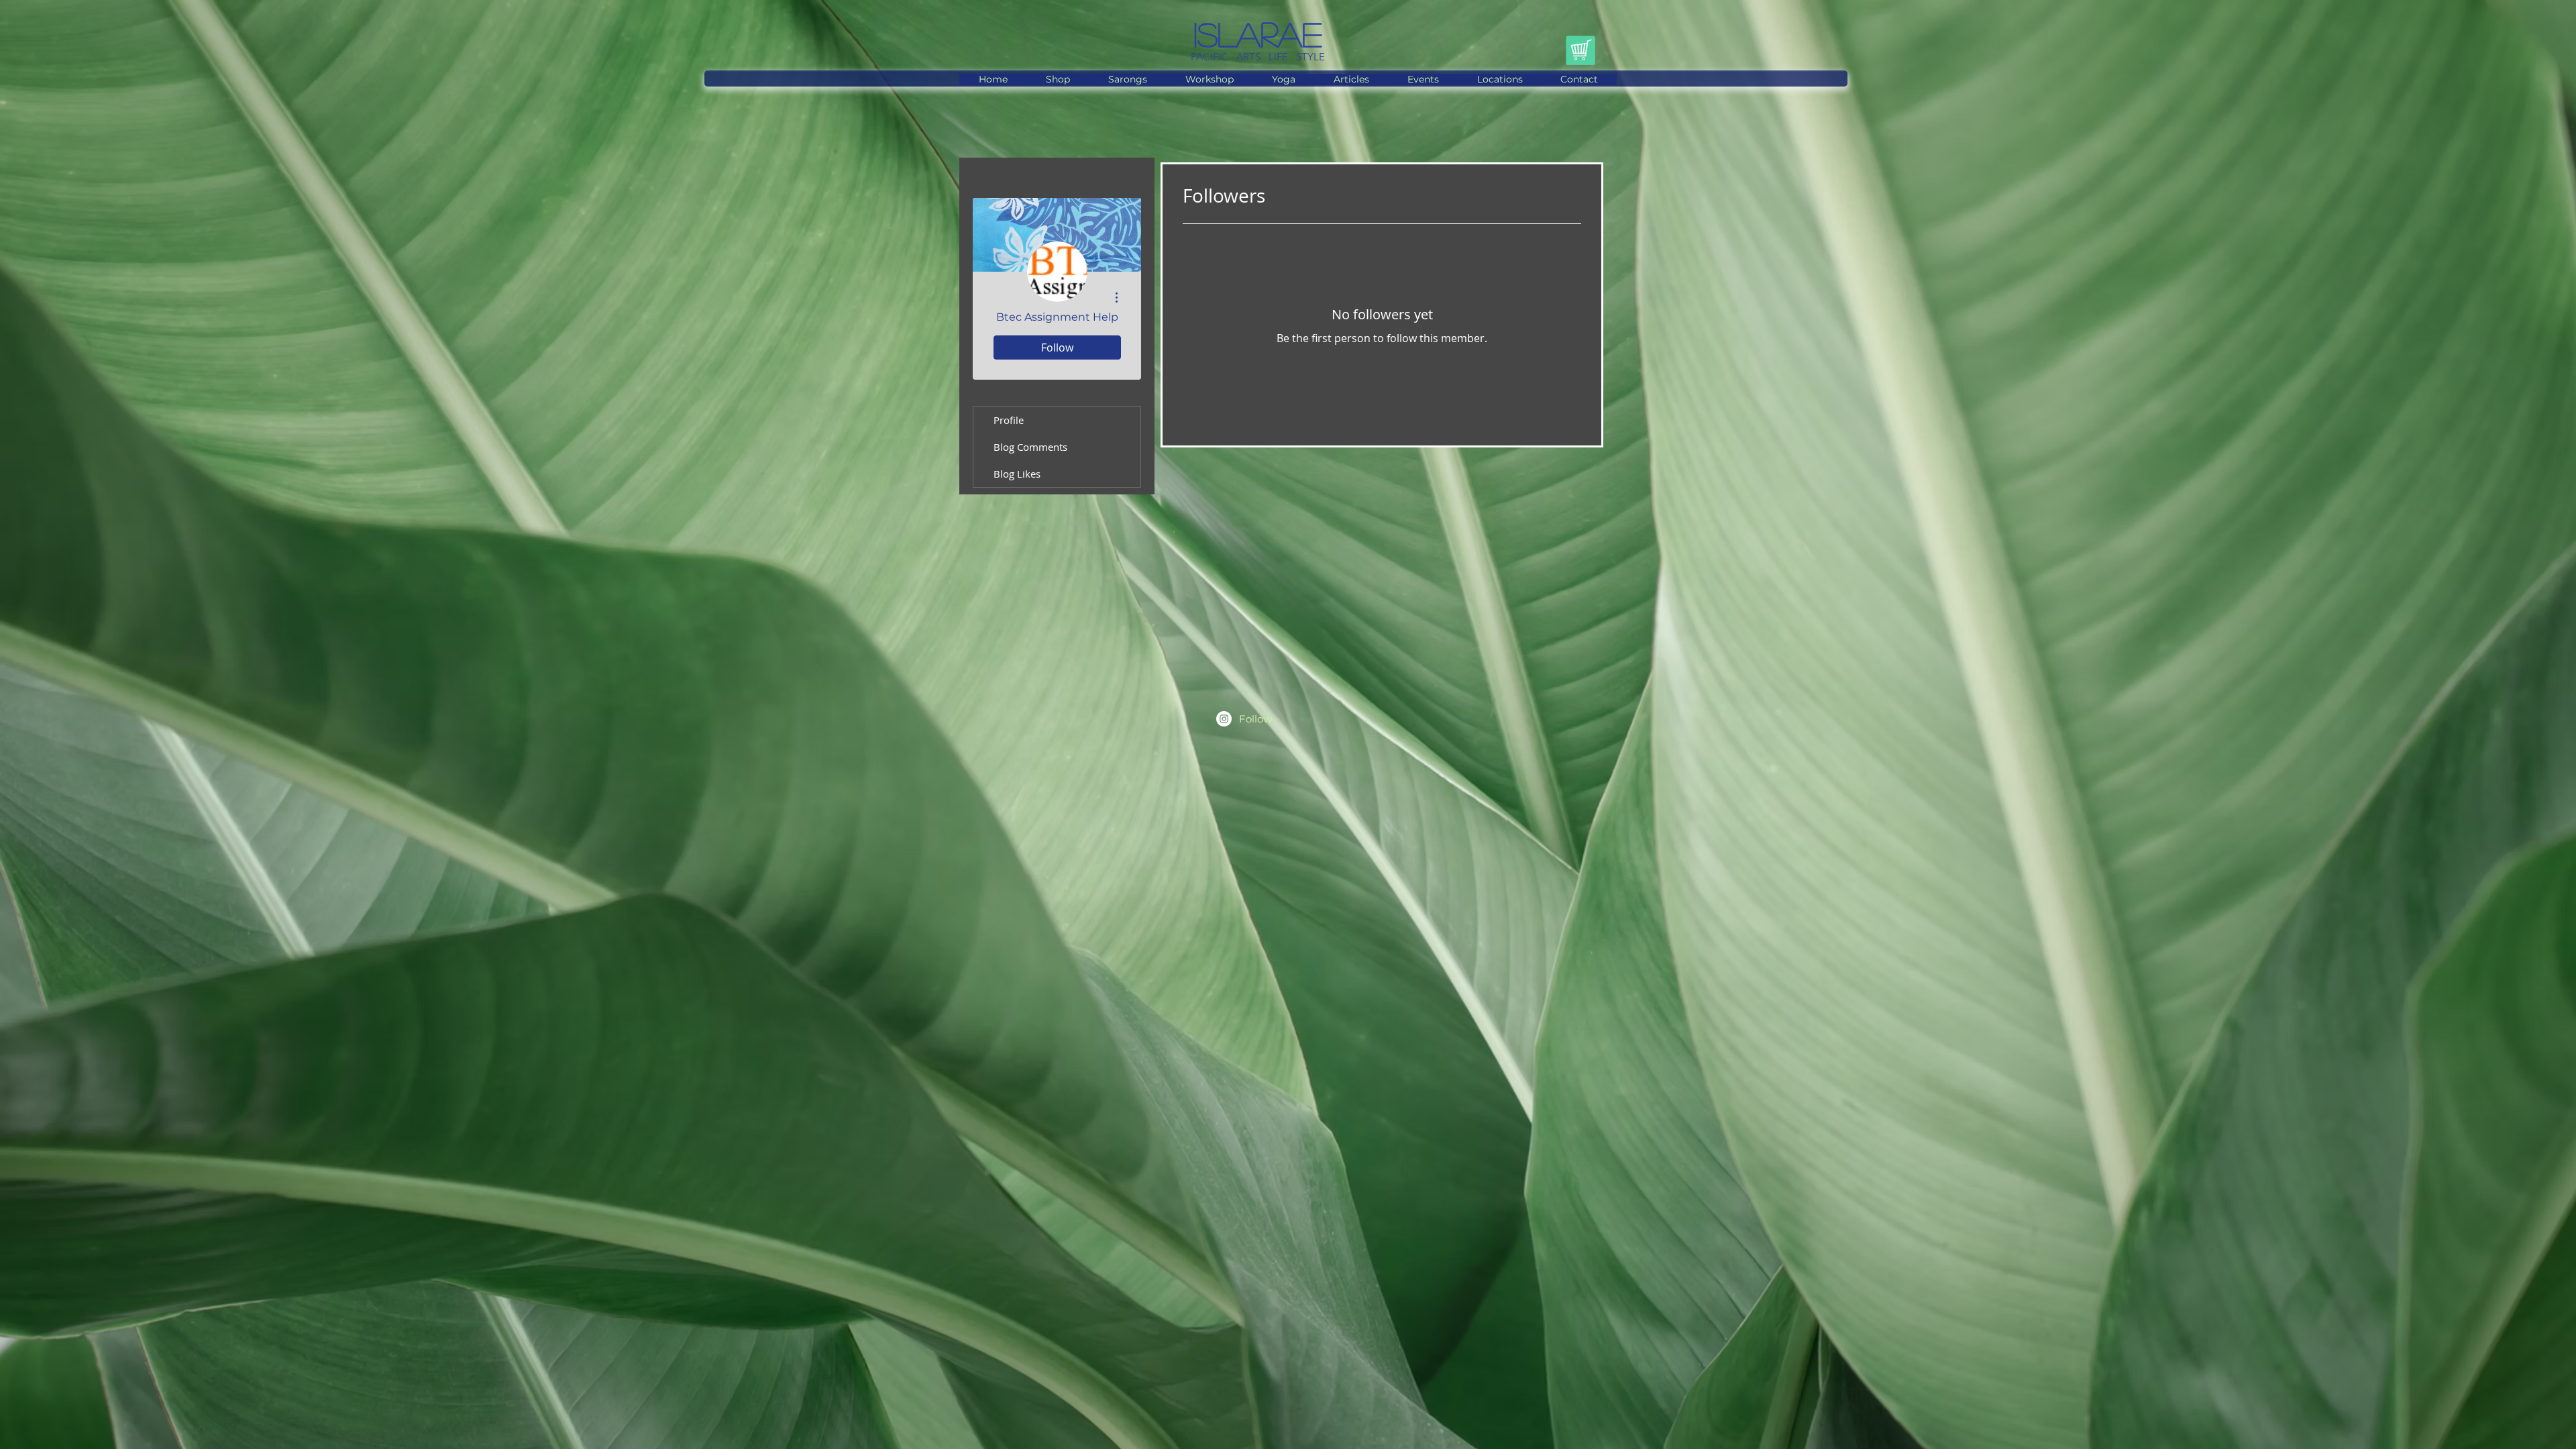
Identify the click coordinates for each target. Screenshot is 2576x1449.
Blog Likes (1017, 474)
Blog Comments (1030, 447)
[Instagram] (1224, 719)
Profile (1009, 420)
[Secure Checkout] (1580, 50)
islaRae (1258, 34)
